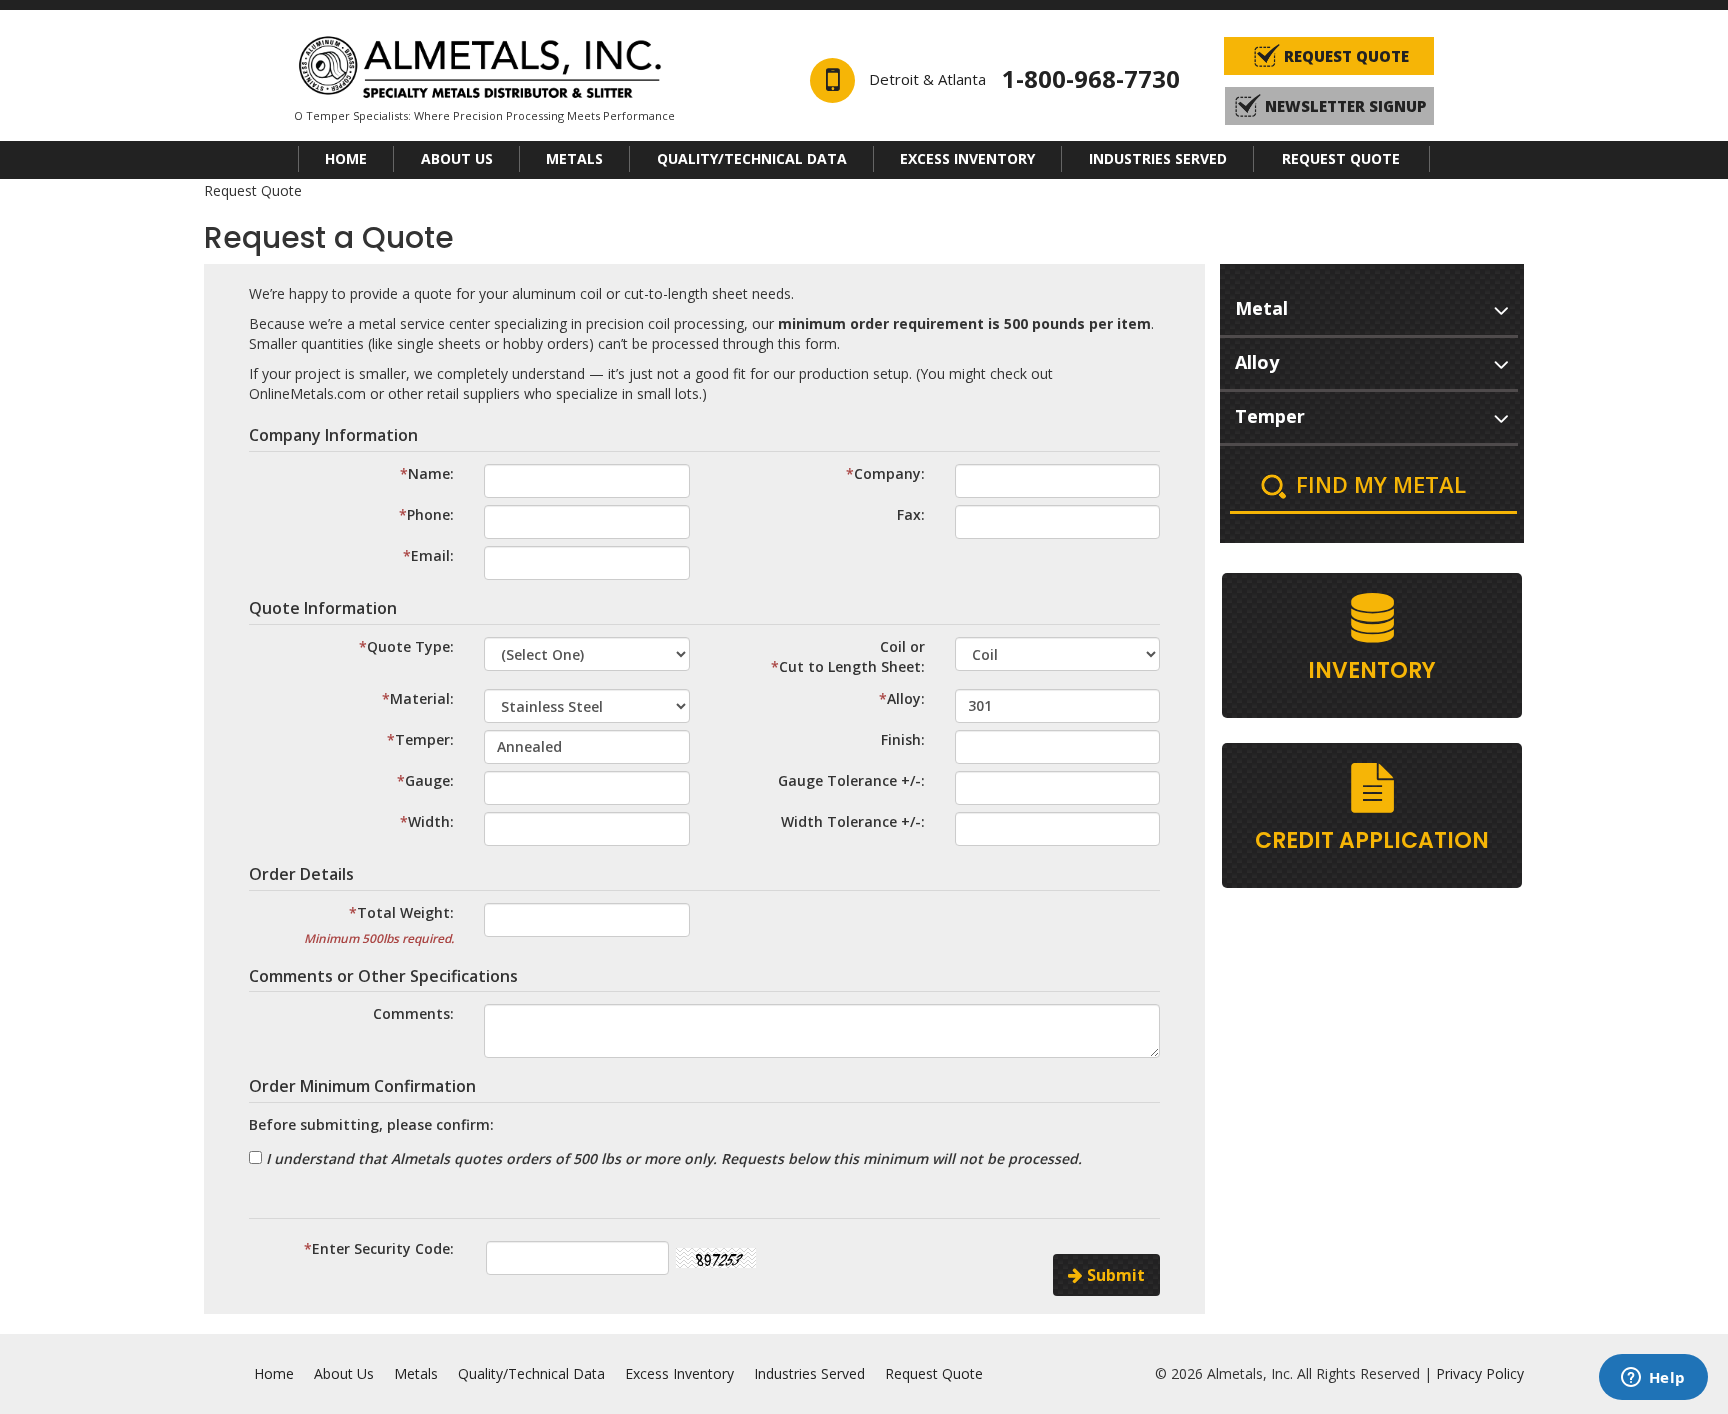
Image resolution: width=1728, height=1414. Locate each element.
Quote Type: (410, 646)
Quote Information (323, 608)
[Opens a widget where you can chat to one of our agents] (1653, 1379)
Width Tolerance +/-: (853, 821)
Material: (422, 698)
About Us (457, 158)
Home (346, 158)
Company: (889, 473)
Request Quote (1341, 158)
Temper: (424, 739)
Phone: (430, 514)
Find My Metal (1381, 484)
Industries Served (1158, 158)
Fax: (911, 514)
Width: (431, 821)
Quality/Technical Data (752, 158)
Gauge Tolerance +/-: (851, 780)
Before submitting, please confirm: (371, 1124)
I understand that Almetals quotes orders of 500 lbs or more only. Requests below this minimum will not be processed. (672, 1158)
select (1501, 307)
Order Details (301, 874)
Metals (574, 158)
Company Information (333, 435)
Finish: (903, 739)
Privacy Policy (1480, 1373)
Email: (432, 555)
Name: (431, 473)
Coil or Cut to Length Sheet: (852, 656)
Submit (1114, 1275)
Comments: (413, 1013)
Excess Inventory (967, 158)
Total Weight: (405, 912)
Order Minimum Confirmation (362, 1086)
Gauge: (429, 780)
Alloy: (906, 698)
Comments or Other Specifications (383, 976)
